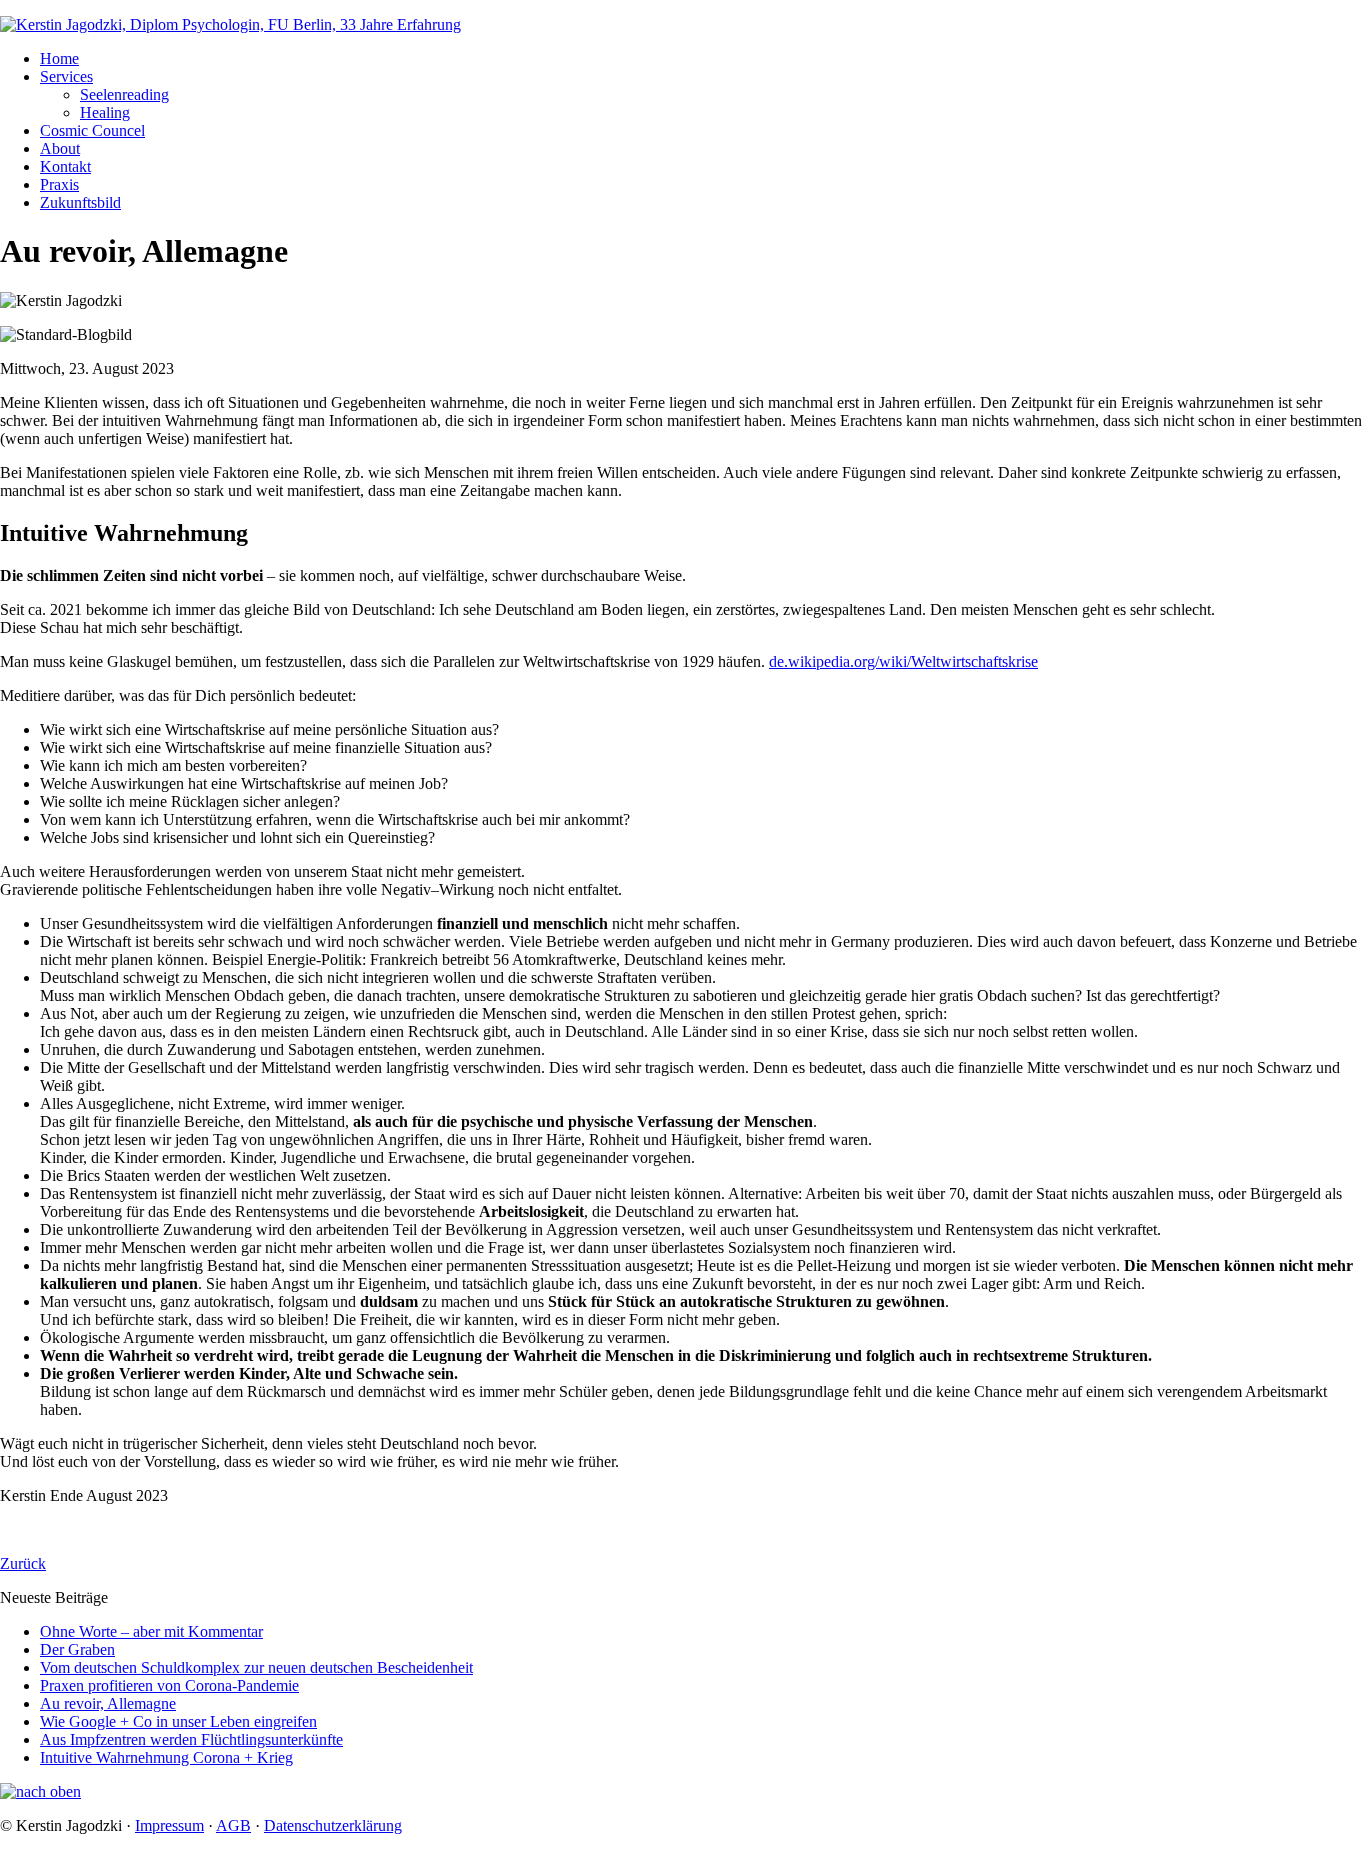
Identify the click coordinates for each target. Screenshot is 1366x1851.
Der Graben (77, 1649)
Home (59, 58)
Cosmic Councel (92, 130)
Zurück (23, 1563)
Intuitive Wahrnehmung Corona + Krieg (166, 1757)
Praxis (59, 184)
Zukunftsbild (80, 202)
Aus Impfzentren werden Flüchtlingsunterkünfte (191, 1739)
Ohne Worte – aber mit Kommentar (151, 1631)
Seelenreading (124, 94)
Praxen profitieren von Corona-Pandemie (169, 1685)
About (60, 148)
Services (66, 76)
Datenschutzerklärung (333, 1825)
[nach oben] (40, 1791)
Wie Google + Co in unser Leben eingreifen (178, 1721)
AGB (233, 1825)
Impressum (169, 1825)
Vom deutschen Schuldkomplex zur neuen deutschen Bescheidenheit (256, 1667)
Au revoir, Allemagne (108, 1703)
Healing (105, 112)
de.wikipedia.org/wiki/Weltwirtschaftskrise (903, 661)
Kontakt (65, 166)
